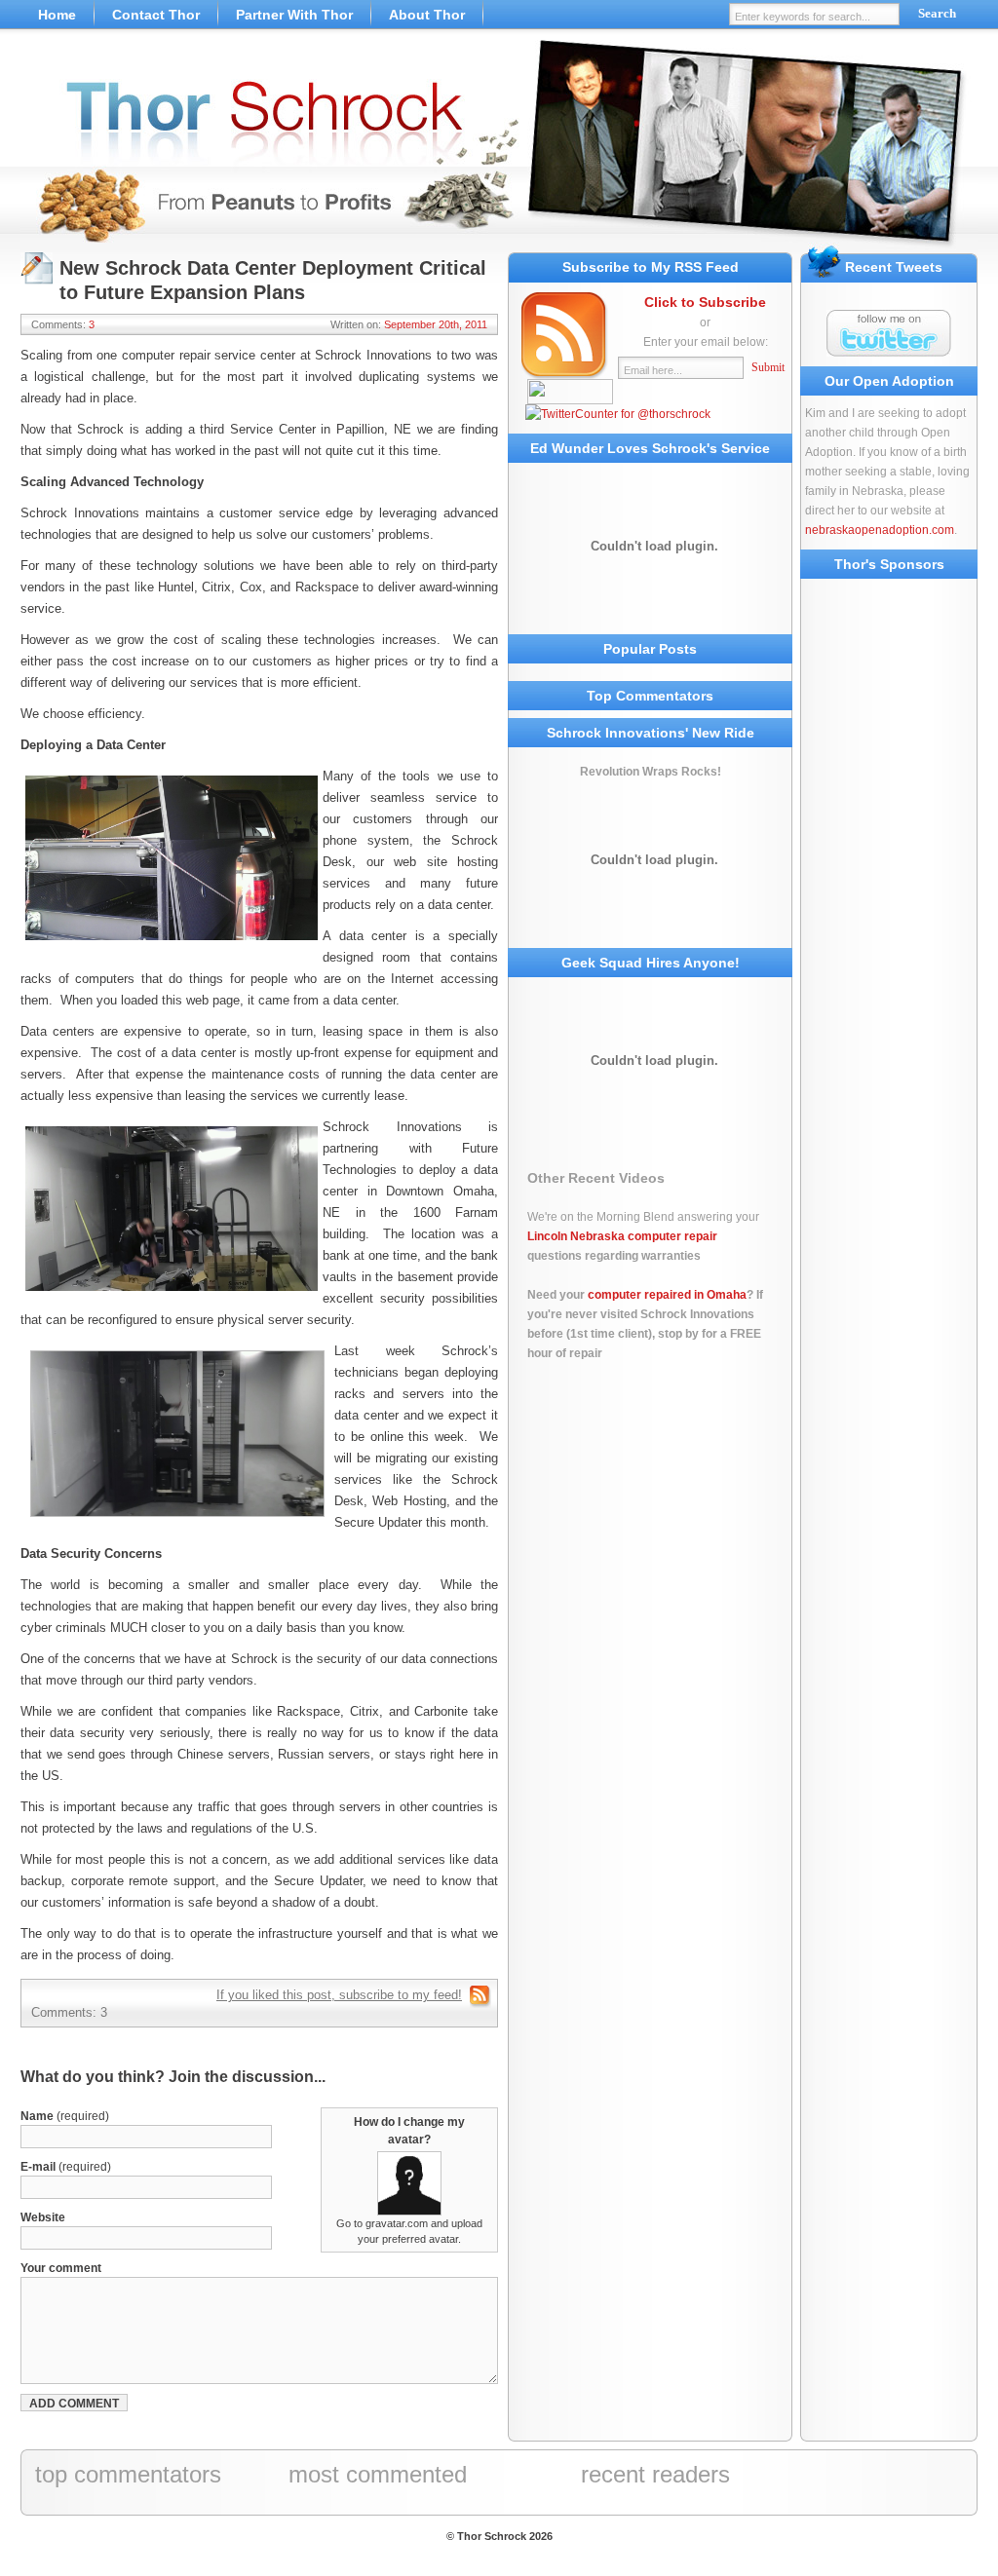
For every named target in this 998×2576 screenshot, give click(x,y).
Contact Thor (156, 15)
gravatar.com (397, 2223)
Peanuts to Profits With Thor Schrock (499, 146)
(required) (65, 2116)
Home (57, 15)
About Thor (427, 15)
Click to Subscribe (705, 302)
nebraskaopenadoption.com (880, 530)
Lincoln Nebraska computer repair (622, 1236)
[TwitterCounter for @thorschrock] (618, 414)
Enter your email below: (706, 342)
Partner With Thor (294, 15)
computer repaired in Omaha (667, 1295)
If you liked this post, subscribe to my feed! (339, 1995)
